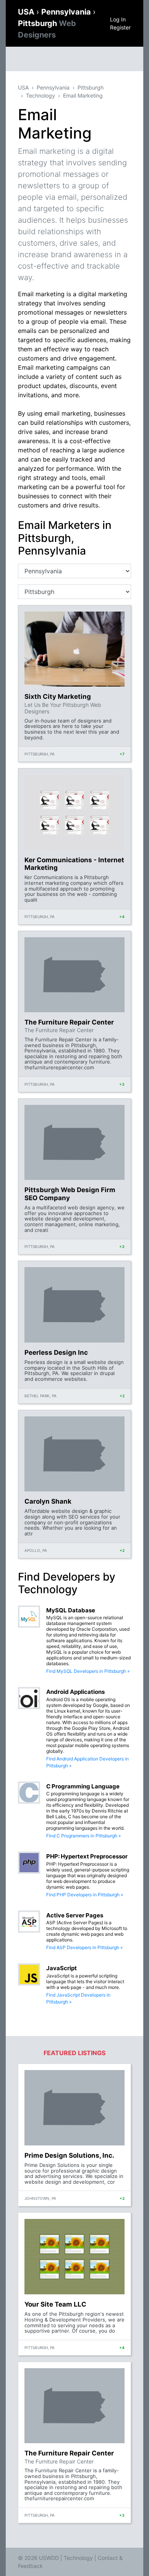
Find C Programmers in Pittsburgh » (83, 1836)
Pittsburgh (91, 87)
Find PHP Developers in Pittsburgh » (85, 1895)
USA (27, 12)
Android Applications (75, 1692)
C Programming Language (83, 1786)
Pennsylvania (67, 12)
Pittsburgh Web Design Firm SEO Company (70, 1194)
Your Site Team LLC (55, 2304)
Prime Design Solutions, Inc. (69, 2155)
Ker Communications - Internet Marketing (74, 864)
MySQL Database (71, 1610)
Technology (40, 95)
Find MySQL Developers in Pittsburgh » (88, 1671)
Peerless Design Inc (56, 1352)
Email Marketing (83, 95)
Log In (118, 19)
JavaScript (62, 1968)
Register (120, 27)
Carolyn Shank (48, 1501)
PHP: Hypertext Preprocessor (87, 1856)
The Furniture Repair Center (69, 1022)
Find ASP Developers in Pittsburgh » (84, 1947)
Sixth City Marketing (58, 697)
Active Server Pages (75, 1915)
